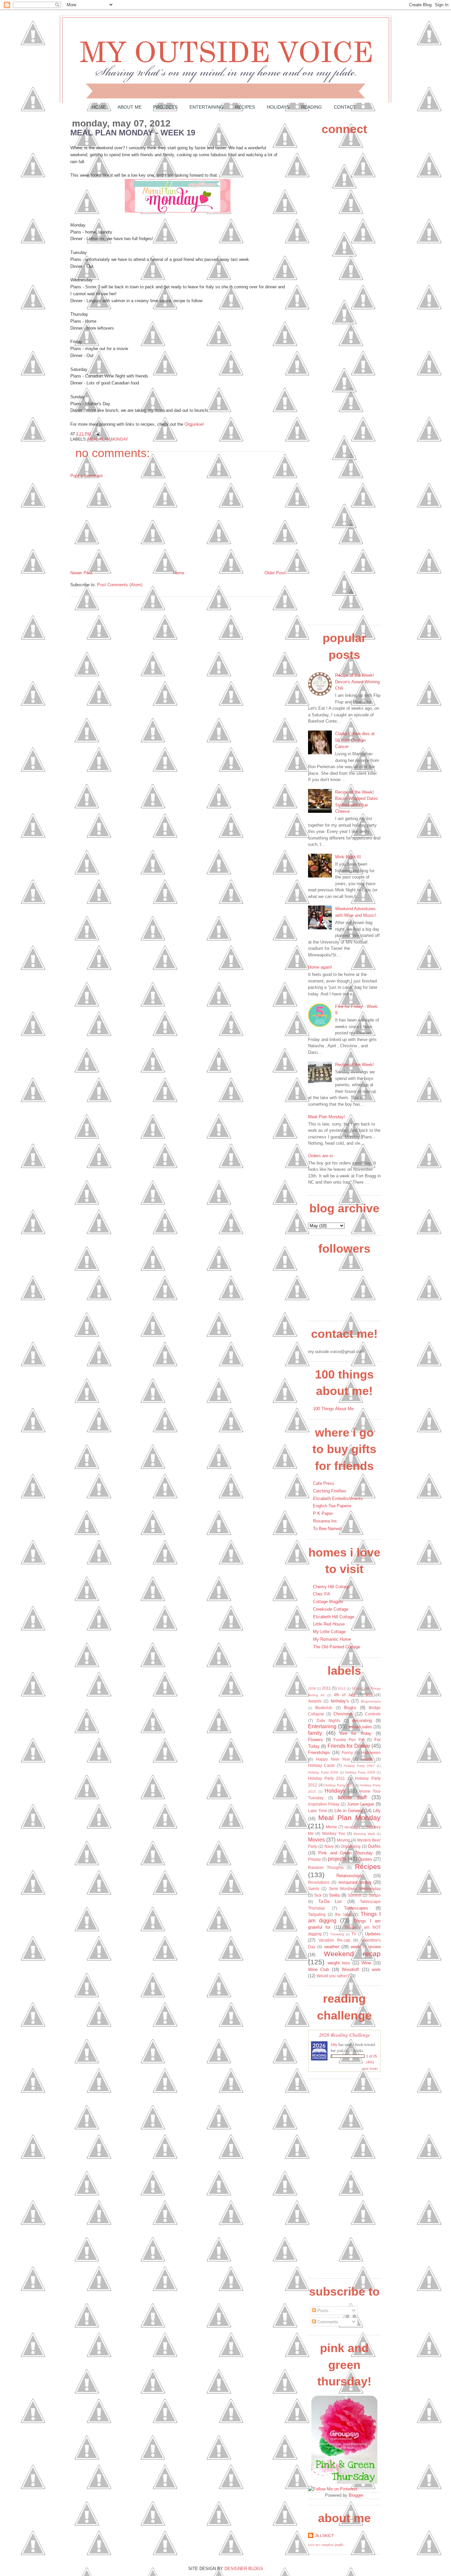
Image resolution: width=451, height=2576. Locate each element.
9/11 (369, 1695)
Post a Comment (87, 476)
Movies (316, 1840)
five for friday (356, 1733)
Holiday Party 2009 (360, 1772)
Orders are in (320, 1156)
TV (354, 1934)
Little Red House (329, 1624)
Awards (315, 1701)
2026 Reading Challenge (345, 2035)
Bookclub (324, 1708)
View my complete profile (326, 2545)
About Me (130, 107)
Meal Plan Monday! (327, 1117)
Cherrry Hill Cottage (332, 1587)
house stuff (352, 1797)
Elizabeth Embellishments (338, 1499)
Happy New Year (333, 1759)
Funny (347, 1753)
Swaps (375, 1895)
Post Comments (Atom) (120, 585)
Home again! (320, 967)
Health (367, 1759)
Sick (318, 1895)
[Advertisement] (120, 524)
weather (332, 1947)
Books (350, 1708)
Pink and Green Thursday (345, 1853)
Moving (343, 1840)
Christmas (343, 1714)
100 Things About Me (333, 1409)
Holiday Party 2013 (339, 1785)
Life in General (348, 1811)
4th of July (345, 1695)
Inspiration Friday (324, 1804)
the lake (343, 1914)
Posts (322, 2311)
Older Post (275, 573)
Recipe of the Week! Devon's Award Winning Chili (357, 682)
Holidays (278, 107)
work (376, 1969)
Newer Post (81, 573)
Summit (354, 1895)
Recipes (245, 107)
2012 (342, 1688)
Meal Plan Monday (108, 439)
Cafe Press (324, 1483)
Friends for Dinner (349, 1746)
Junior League (361, 1804)
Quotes (365, 1859)
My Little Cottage (329, 1632)
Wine (366, 1963)
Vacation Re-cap (334, 1940)
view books (370, 2068)
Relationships (349, 1876)
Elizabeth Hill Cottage (334, 1617)
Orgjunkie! (194, 424)
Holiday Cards (321, 1765)
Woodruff (350, 1969)
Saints (314, 1889)
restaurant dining (355, 1882)
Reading (312, 107)
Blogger (356, 2495)
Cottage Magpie (328, 1602)
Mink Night (352, 1827)
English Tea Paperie (332, 1506)
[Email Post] (96, 434)
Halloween (371, 1753)
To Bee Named (327, 1529)
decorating (362, 1720)
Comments (327, 2322)
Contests (373, 1714)
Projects (165, 107)
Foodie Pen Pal (349, 1740)
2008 (312, 1688)
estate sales (360, 1727)
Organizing (351, 1846)
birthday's (340, 1701)
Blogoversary (371, 1701)
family (315, 1733)
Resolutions (319, 1882)
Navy (329, 1846)
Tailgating (317, 1914)
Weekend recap (352, 1954)
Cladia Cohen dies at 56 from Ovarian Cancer (355, 740)
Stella (334, 1895)
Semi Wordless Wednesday (355, 1889)
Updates (373, 1934)
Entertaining (207, 107)
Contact (345, 107)
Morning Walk (364, 1834)
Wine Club (318, 1969)
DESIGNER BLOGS (244, 2569)
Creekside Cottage (331, 1609)
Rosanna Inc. (326, 1521)
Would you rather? (333, 1976)
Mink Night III (348, 857)
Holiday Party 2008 (323, 1772)
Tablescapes (356, 1908)
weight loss (339, 1963)
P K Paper (323, 1513)
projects (337, 1859)
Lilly (377, 1811)
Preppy (314, 1859)
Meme (331, 1827)
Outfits (374, 1846)
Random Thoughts (326, 1867)
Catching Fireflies (330, 1491)
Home (99, 107)
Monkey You (334, 1833)
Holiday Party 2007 (359, 1766)
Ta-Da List (330, 1901)
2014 (356, 1688)
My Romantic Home (332, 1639)
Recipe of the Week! (355, 1065)
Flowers (315, 1740)
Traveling (337, 1934)
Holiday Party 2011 (327, 1778)
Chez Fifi (322, 1594)
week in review (366, 1947)
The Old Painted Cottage (337, 1647)
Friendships (319, 1753)
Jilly (334, 2044)
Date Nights (329, 1720)
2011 (326, 1688)
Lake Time (318, 1811)
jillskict (324, 2536)
